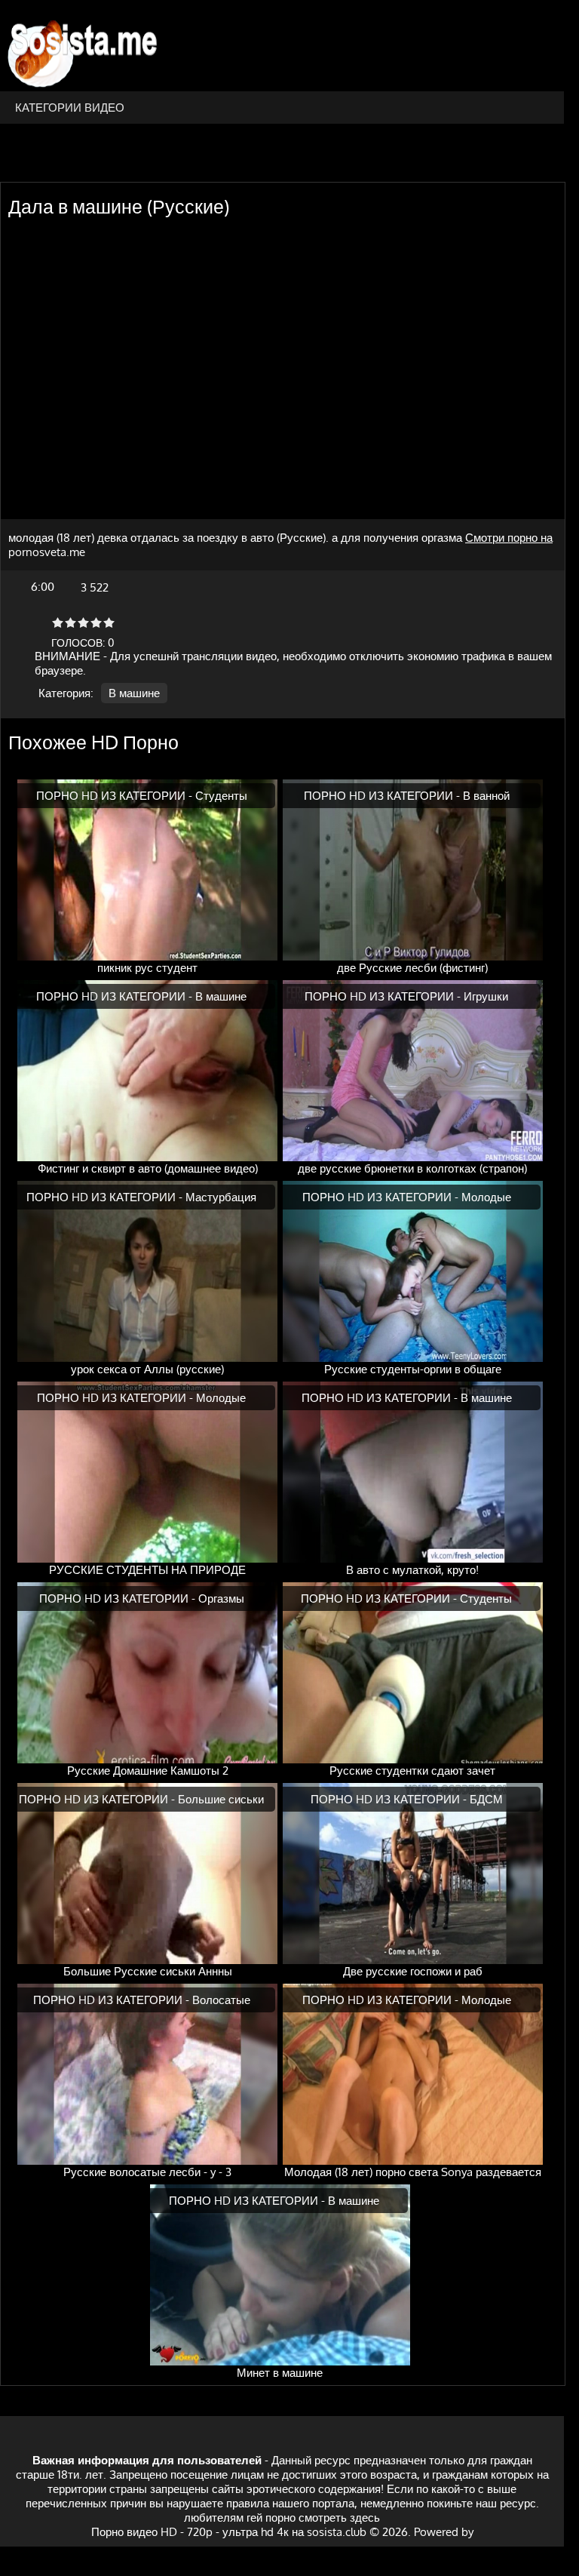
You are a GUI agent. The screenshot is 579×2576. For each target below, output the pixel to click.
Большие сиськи (221, 1799)
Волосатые (221, 2000)
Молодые (486, 1197)
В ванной (486, 796)
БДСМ (486, 1799)
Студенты (221, 796)
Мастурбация (221, 1197)
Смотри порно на (509, 538)
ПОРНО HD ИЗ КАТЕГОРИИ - (116, 796)
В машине (134, 693)
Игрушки (486, 996)
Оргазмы (221, 1598)
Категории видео (70, 108)
